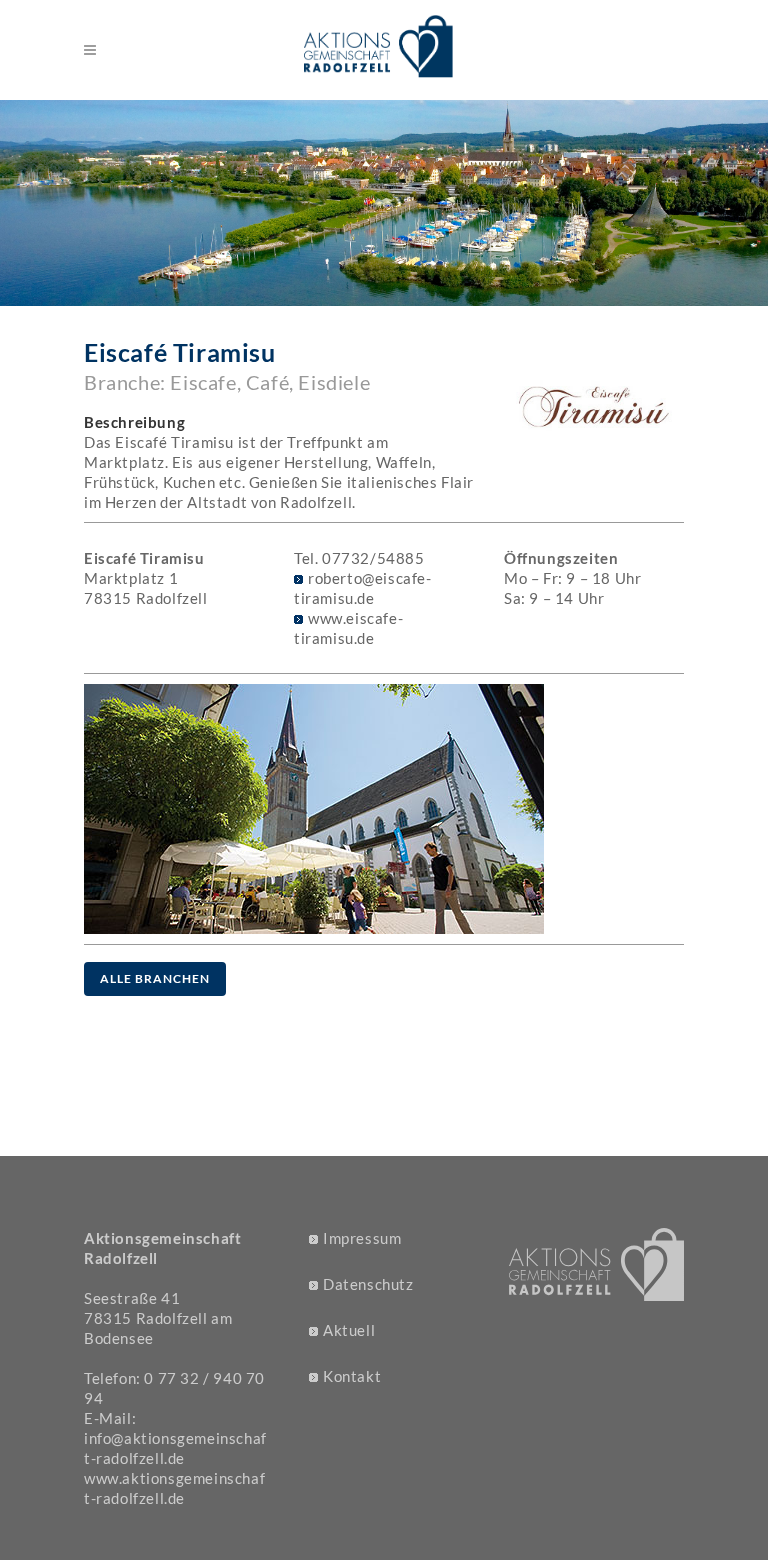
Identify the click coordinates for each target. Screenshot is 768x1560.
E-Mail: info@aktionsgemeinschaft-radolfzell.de (175, 1438)
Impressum (362, 1238)
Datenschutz (368, 1284)
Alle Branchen (155, 978)
